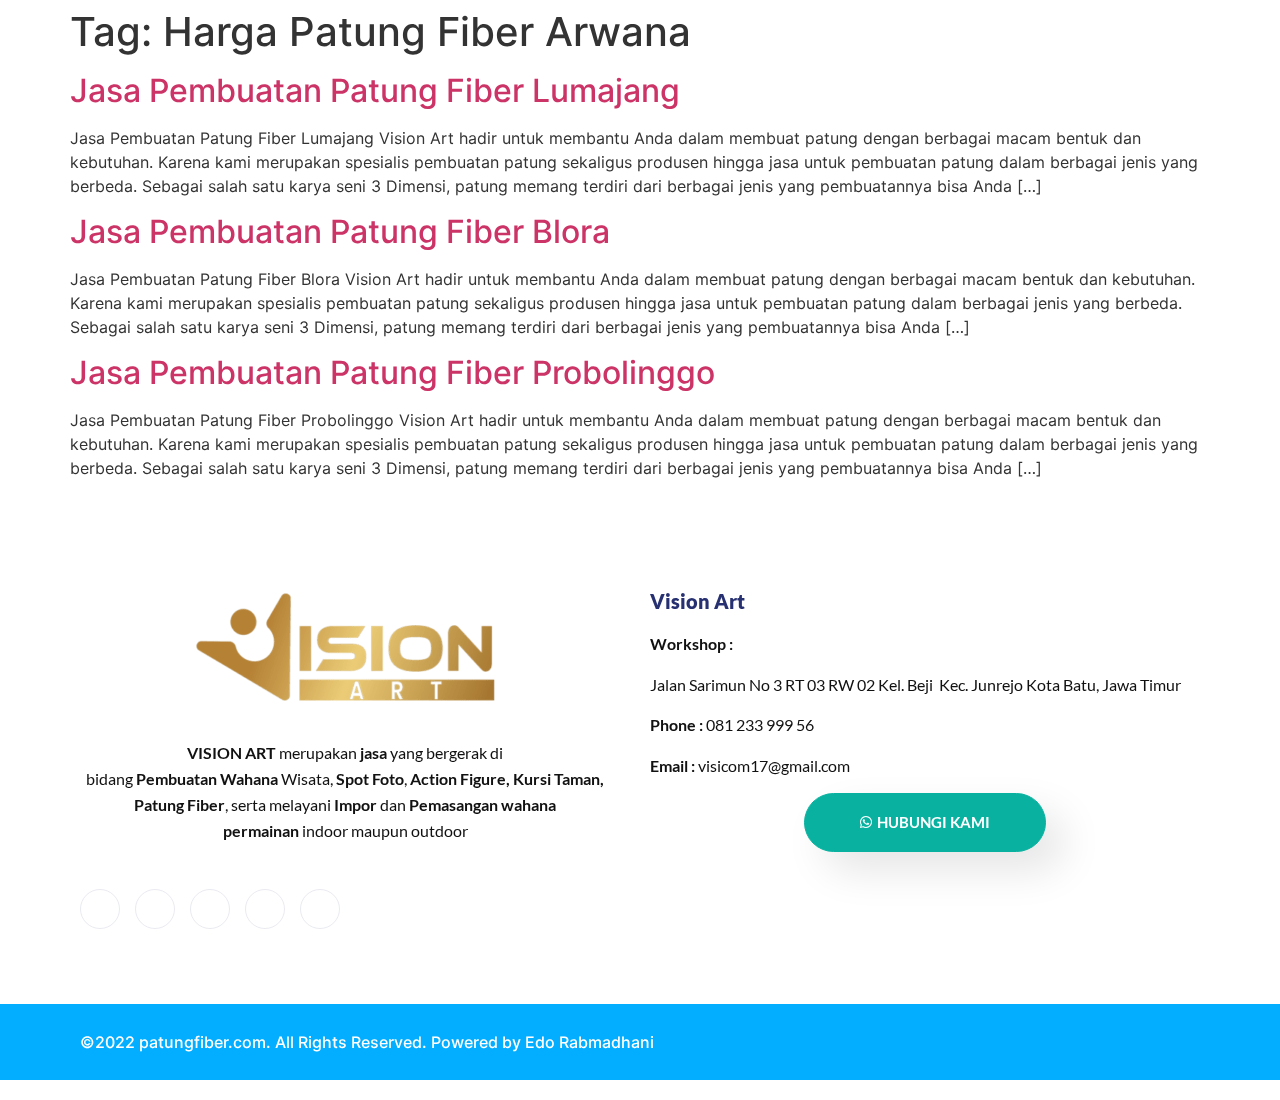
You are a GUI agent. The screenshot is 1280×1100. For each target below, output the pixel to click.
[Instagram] (320, 909)
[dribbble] (265, 909)
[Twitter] (155, 909)
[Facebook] (100, 909)
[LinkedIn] (210, 909)
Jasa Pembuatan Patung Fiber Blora (340, 231)
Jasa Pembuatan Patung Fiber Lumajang (375, 90)
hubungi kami (933, 822)
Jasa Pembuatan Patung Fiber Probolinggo (392, 372)
